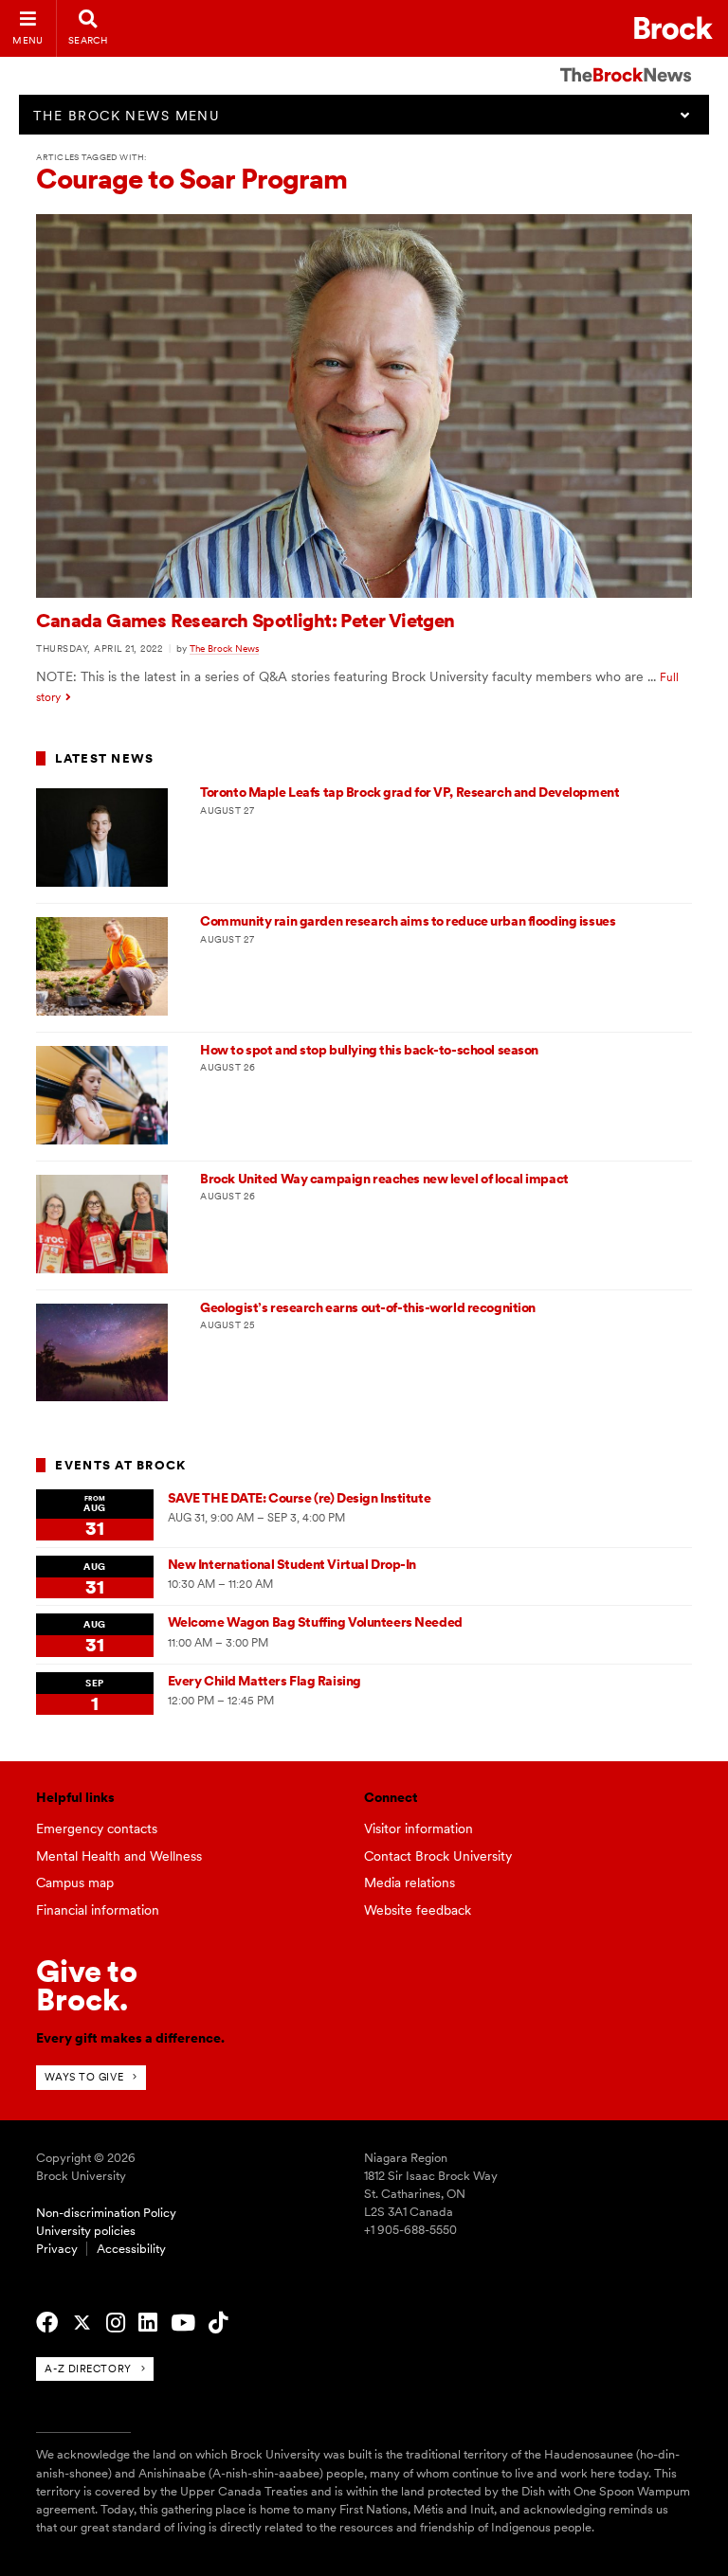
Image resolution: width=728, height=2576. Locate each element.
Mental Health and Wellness (119, 1856)
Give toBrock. (87, 1985)
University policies (86, 2231)
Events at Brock (120, 1465)
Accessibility (131, 2249)
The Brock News (224, 648)
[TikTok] (218, 2323)
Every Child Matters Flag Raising (264, 1681)
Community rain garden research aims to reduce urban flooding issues (408, 921)
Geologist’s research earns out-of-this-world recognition (368, 1307)
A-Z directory (88, 2369)
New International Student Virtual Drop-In (292, 1564)
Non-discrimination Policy (106, 2213)
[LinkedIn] (148, 2323)
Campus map (75, 1882)
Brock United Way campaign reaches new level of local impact (384, 1179)
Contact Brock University (438, 1856)
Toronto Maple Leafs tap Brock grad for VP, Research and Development (409, 792)
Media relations (409, 1882)
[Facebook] (47, 2323)
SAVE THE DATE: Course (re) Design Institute (299, 1498)
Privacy (57, 2249)
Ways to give (84, 2077)
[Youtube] (183, 2323)
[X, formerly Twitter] (82, 2323)
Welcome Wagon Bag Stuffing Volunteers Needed (315, 1622)
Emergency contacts (97, 1828)
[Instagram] (116, 2323)
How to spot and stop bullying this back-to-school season (369, 1050)
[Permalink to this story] (364, 593)
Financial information (98, 1910)
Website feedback (418, 1910)
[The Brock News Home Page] (626, 62)
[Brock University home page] (673, 28)
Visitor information (419, 1828)
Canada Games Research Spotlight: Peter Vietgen (245, 621)
